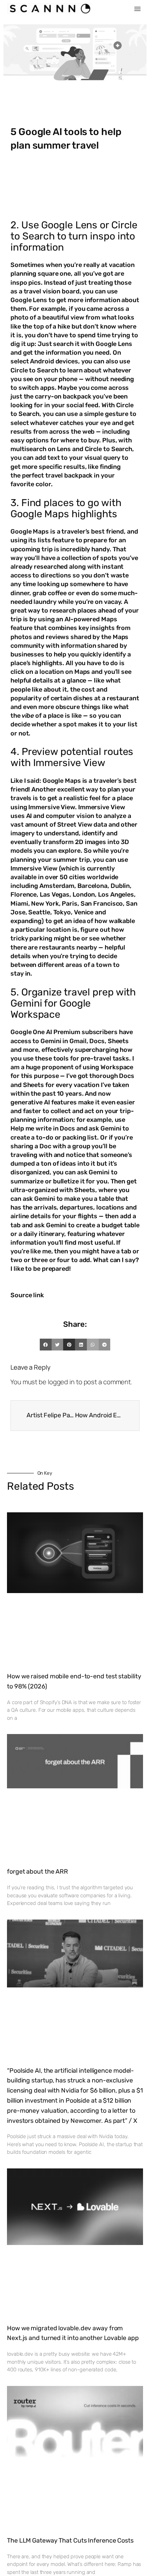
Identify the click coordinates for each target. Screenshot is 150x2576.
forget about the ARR (37, 1872)
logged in (61, 1382)
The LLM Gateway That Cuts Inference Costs (70, 2540)
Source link (27, 1295)
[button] (137, 9)
